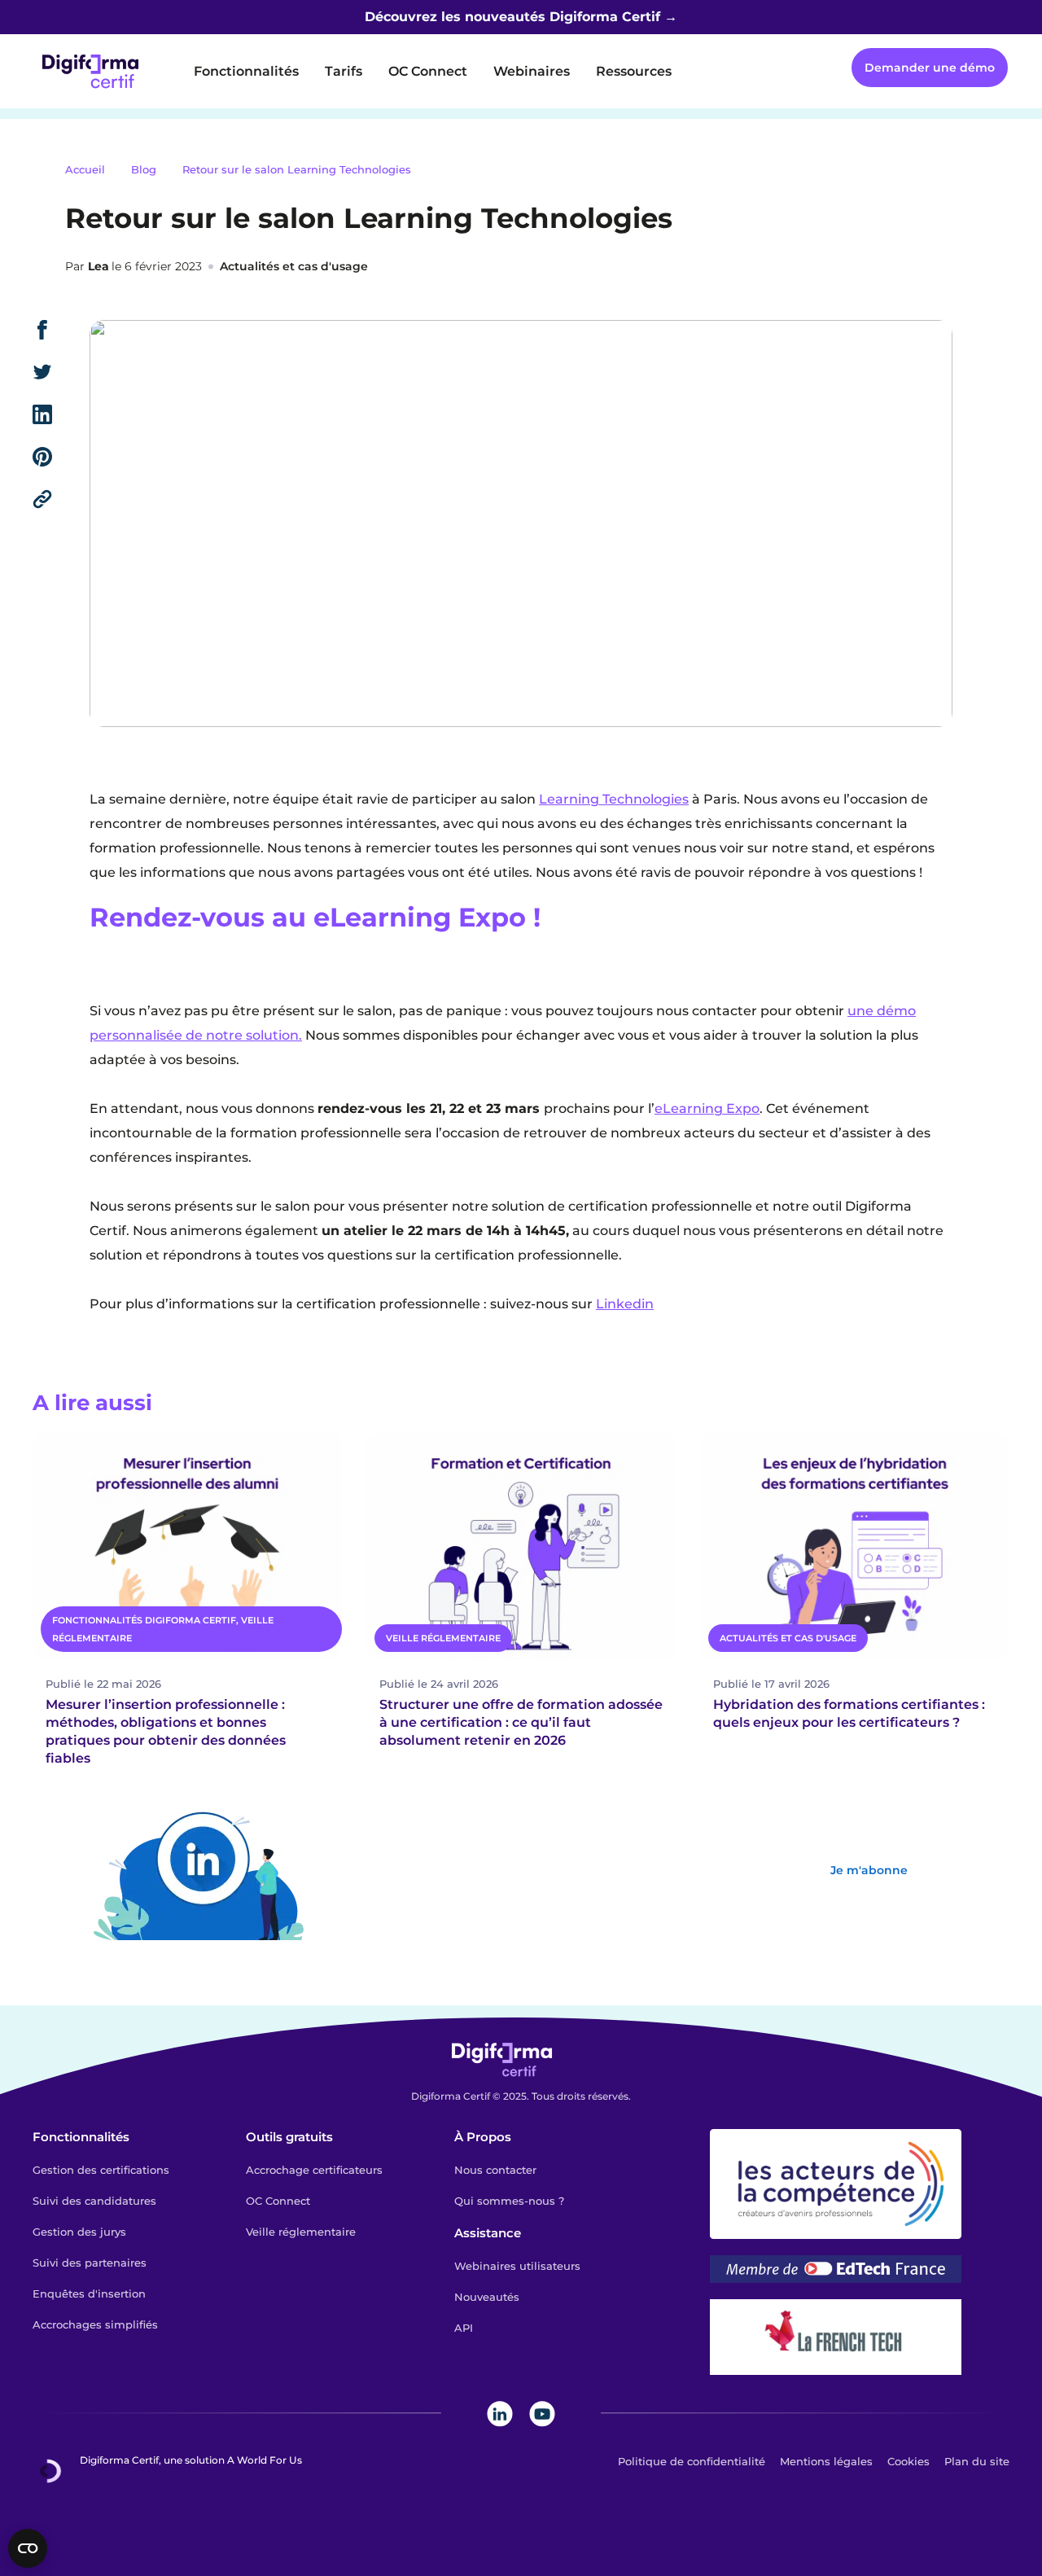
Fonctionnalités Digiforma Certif (144, 1620)
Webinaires (532, 71)
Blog (144, 169)
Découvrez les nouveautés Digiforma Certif (512, 17)
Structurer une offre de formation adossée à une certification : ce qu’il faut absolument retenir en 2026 (521, 1722)
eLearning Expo (707, 1108)
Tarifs (344, 71)
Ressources (634, 71)
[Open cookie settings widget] (28, 2548)
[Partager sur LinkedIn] (61, 414)
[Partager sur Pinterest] (61, 457)
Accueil (85, 169)
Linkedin (625, 1304)
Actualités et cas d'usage (294, 266)
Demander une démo (930, 68)
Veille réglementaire (443, 1638)
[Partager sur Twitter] (61, 372)
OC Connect (428, 71)
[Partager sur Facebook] (61, 330)
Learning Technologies (614, 799)
